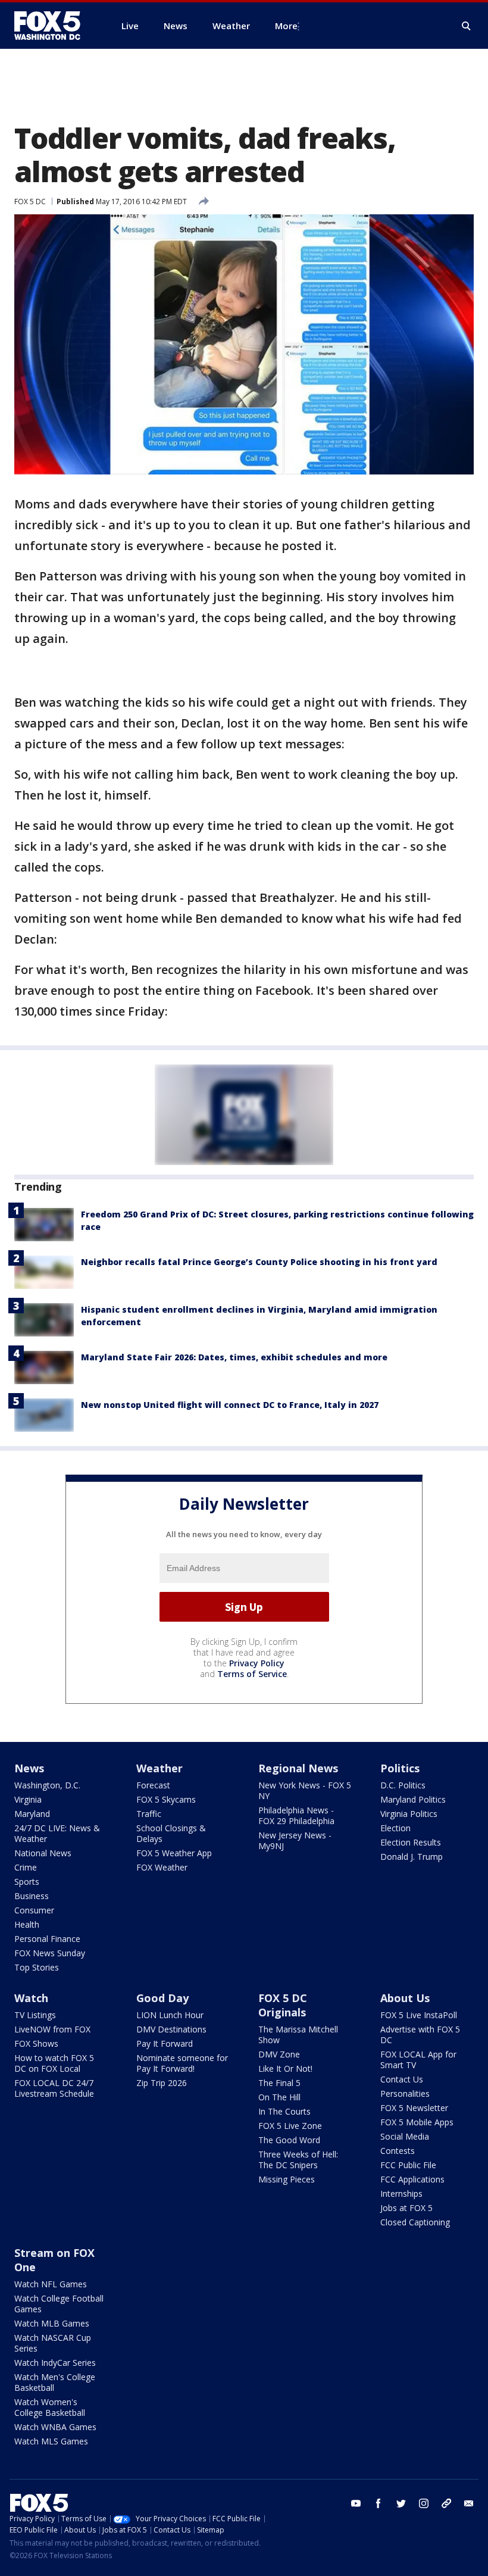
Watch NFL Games (51, 2284)
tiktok (446, 2503)
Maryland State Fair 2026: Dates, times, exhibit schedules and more (234, 1357)
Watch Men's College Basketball (55, 2382)
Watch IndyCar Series (55, 2363)
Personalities (405, 2093)
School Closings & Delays (171, 1833)
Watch (31, 1998)
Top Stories (37, 1967)
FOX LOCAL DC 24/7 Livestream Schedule (54, 2088)
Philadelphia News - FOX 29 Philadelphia (296, 1815)
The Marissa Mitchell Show (298, 2035)
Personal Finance (47, 1939)
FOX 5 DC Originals (283, 2005)
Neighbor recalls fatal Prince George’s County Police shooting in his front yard (259, 1262)
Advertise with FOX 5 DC (420, 2035)
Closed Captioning (415, 2222)
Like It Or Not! (285, 2068)
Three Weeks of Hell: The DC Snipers (298, 2160)
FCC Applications (412, 2179)
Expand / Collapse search (467, 26)
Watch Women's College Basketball (50, 2407)
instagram (424, 2503)
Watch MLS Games (51, 2441)
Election (395, 1828)
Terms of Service (252, 1674)
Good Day (162, 1998)
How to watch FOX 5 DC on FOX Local (54, 2063)
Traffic (149, 1814)
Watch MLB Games (52, 2323)
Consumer (34, 1910)
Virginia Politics (409, 1814)
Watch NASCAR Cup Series (53, 2343)
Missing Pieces (287, 2179)
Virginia (28, 1799)
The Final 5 (279, 2083)
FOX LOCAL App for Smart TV (418, 2060)
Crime (26, 1867)
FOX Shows (36, 2043)
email (469, 2503)
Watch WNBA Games (55, 2427)
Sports (27, 1882)
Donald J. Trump (412, 1857)
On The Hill (279, 2097)
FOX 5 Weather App (174, 1853)
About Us (405, 1998)
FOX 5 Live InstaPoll (419, 2015)
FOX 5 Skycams (166, 1799)
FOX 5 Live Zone (290, 2126)
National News (43, 1853)
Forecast (153, 1785)
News (29, 1768)
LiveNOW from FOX (52, 2029)
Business (32, 1896)
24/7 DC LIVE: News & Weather (57, 1833)
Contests (398, 2151)
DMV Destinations (171, 2029)
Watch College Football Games (59, 2304)
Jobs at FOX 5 (406, 2208)
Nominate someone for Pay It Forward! (182, 2063)
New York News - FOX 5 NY (305, 1790)
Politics (400, 1768)
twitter (401, 2503)
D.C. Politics (403, 1785)
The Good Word (289, 2140)
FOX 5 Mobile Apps (417, 2122)
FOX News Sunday (50, 1953)
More (286, 26)
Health (27, 1924)
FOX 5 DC (30, 202)
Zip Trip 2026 (162, 2083)
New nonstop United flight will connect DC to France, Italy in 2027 (230, 1405)
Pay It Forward (165, 2043)
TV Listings (35, 2015)
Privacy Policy (257, 1663)
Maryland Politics (413, 1799)
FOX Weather (162, 1867)
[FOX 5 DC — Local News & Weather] (54, 26)
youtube (356, 2503)
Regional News (298, 1768)
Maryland (32, 1814)
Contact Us (402, 2079)
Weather (159, 1768)
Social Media (405, 2136)
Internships (401, 2193)
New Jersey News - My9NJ (295, 1840)
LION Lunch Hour (170, 2015)
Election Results (411, 1842)
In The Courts (284, 2111)
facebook (378, 2503)
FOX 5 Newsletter (414, 2108)
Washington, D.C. (47, 1785)
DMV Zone (279, 2054)
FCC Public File (408, 2165)
